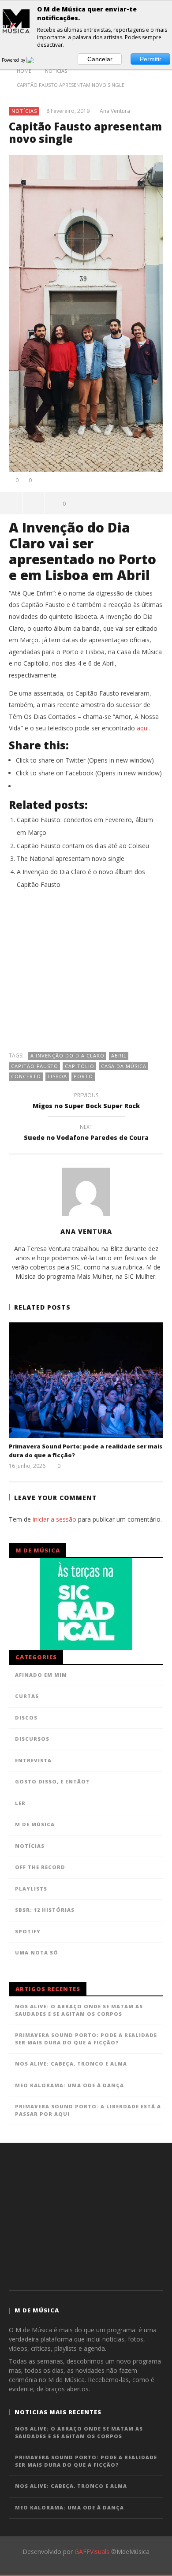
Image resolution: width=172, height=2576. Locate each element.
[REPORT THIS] (34, 503)
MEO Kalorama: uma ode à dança (69, 2085)
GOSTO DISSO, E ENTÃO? (52, 1781)
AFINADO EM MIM (41, 1675)
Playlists (31, 1889)
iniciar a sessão (54, 1519)
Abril (119, 1055)
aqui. (143, 728)
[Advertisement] (86, 975)
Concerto (26, 1076)
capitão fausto (35, 1066)
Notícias (24, 111)
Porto (83, 1076)
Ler (20, 1803)
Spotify (28, 1931)
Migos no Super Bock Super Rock (86, 1102)
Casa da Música (124, 1066)
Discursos (32, 1739)
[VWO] (35, 60)
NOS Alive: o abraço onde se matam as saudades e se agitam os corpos (79, 2010)
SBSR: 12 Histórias (45, 1910)
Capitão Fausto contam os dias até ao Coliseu (83, 846)
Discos (26, 1718)
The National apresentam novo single (71, 858)
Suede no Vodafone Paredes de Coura (86, 1134)
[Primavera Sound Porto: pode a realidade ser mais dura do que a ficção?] (86, 1380)
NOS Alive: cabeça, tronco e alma (71, 2064)
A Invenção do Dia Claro (67, 1055)
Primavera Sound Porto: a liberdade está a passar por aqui (88, 2110)
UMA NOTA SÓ (37, 1952)
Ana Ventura (115, 111)
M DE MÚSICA (35, 1824)
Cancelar (100, 59)
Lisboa (57, 1076)
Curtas (27, 1696)
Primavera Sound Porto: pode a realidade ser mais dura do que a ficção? (86, 2039)
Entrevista (33, 1760)
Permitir (151, 59)
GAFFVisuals (92, 2552)
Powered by (14, 60)
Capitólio (80, 1066)
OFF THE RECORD (40, 1867)
